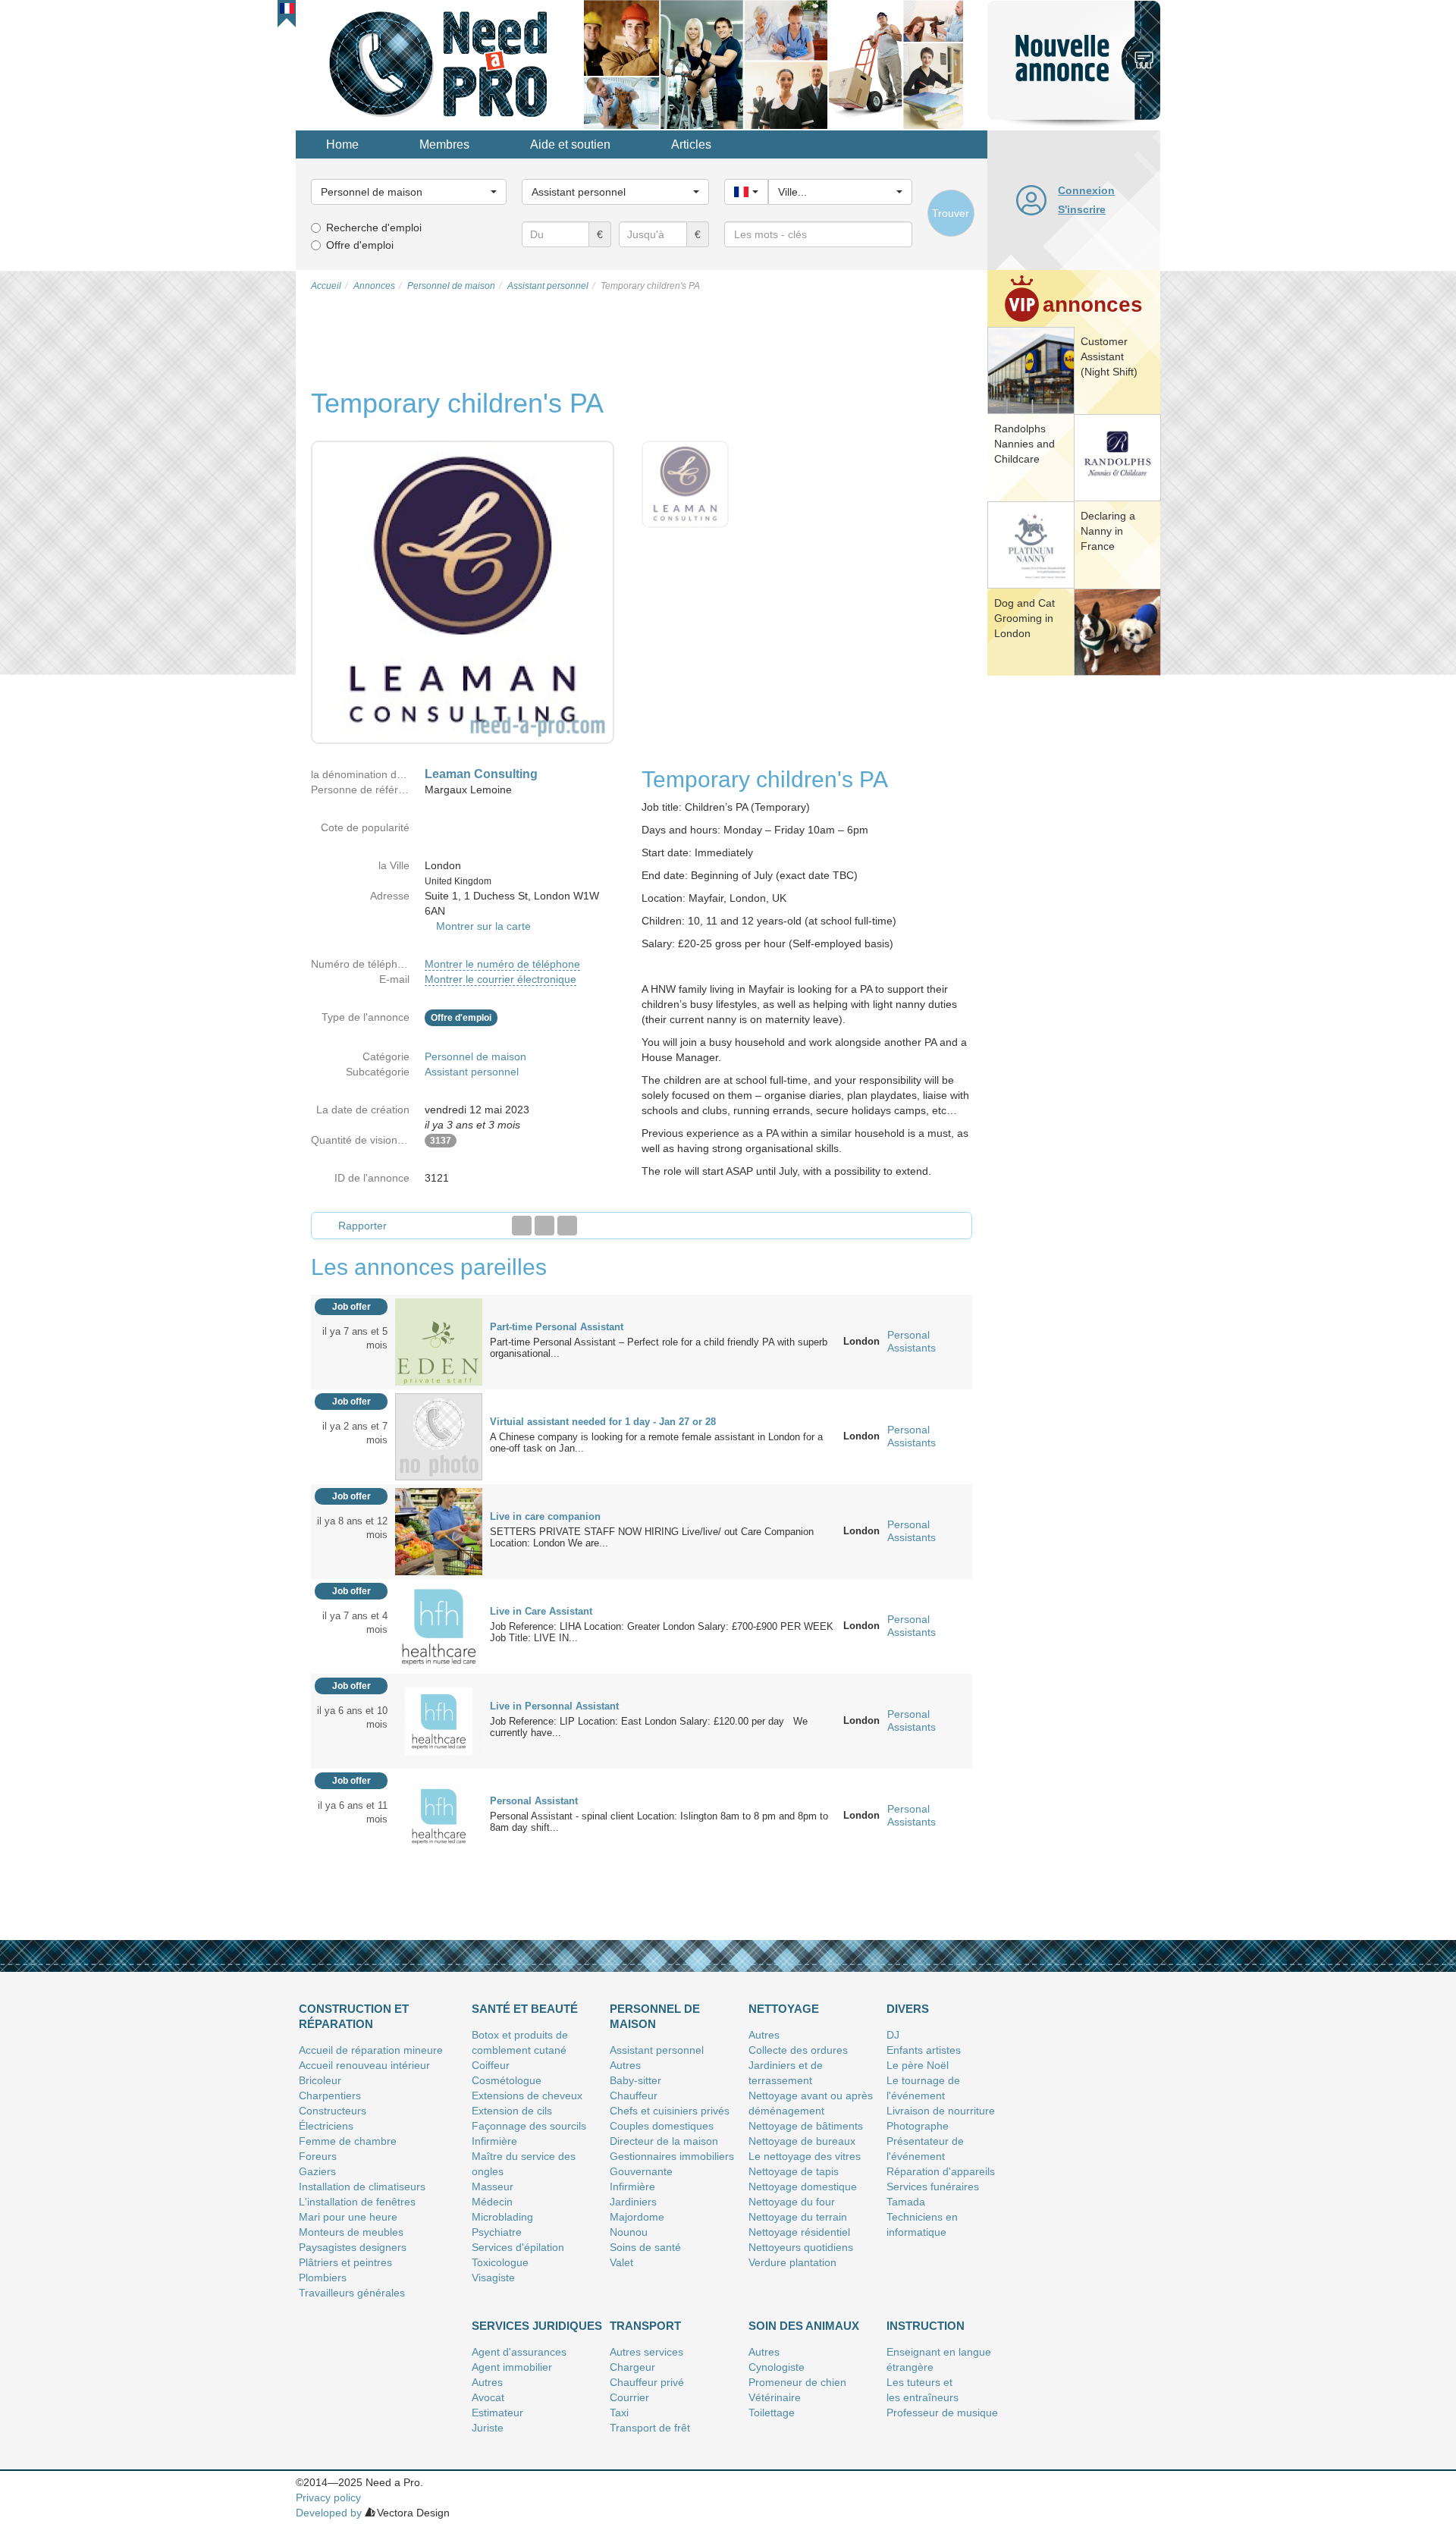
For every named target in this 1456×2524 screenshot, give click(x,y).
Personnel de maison (475, 1056)
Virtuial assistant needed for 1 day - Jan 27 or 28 (603, 1422)
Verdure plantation (792, 2262)
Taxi (619, 2413)
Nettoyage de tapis (794, 2171)
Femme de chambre (348, 2141)
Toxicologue (500, 2262)
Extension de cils (512, 2111)
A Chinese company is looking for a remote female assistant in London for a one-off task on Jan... (656, 1443)
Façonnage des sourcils (529, 2126)
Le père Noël (918, 2065)
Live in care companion (545, 1516)
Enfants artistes (924, 2050)
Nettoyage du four (792, 2202)
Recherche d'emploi (374, 228)
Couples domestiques (662, 2126)
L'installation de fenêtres (357, 2202)
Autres (625, 2065)
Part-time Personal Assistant (557, 1327)
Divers (908, 2009)
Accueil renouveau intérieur (364, 2065)
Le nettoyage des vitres (805, 2156)
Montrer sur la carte (483, 926)
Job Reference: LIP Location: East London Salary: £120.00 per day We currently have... (649, 1727)
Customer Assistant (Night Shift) (1109, 356)
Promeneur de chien (797, 2382)
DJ (893, 2035)
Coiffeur (491, 2065)
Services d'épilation (518, 2247)
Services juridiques (537, 2326)
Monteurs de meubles (351, 2232)
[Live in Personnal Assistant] (439, 1720)
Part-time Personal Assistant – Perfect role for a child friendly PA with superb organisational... (659, 1348)
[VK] (567, 1226)
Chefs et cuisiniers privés (670, 2111)
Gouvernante (641, 2171)
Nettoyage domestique (803, 2187)
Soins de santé (645, 2247)
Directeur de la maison (664, 2141)
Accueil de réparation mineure (371, 2050)
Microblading (502, 2217)
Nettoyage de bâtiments (806, 2126)
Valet (621, 2262)
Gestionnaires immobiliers (672, 2156)
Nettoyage (784, 2009)
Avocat (488, 2397)
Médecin (492, 2202)
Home (342, 144)
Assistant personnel (472, 1072)
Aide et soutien (570, 144)
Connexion (1086, 190)
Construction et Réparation (354, 2016)
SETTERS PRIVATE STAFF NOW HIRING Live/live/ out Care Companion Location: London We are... (652, 1537)
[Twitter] (544, 1226)
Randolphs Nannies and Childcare (1025, 444)
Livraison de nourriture (941, 2111)
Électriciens (326, 2126)
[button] (287, 8)
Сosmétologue (507, 2080)
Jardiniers (633, 2202)
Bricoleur (320, 2080)
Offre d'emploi (360, 245)
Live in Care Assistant (541, 1611)
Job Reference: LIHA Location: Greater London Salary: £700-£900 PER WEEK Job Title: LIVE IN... (662, 1632)
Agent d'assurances (519, 2352)
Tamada (906, 2202)
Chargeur (632, 2367)
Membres (444, 144)
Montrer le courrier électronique (500, 979)
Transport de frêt (650, 2428)
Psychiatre (497, 2232)
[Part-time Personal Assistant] (439, 1341)
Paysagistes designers (353, 2247)
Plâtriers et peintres (345, 2262)
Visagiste (493, 2278)
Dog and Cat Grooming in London (1025, 618)
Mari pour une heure (348, 2217)
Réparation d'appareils (941, 2171)
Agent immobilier (512, 2367)
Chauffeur (634, 2095)
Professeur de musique (942, 2413)
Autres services (646, 2352)
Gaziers (317, 2171)
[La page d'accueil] (440, 64)
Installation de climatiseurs (362, 2187)
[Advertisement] (1074, 914)
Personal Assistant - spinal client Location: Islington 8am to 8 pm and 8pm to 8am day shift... (659, 1822)
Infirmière (494, 2141)
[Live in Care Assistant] (439, 1625)
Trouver (951, 213)
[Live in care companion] (439, 1530)
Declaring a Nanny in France (1108, 531)
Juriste (488, 2428)
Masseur (493, 2187)
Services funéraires (933, 2187)
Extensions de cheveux (527, 2095)
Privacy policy (328, 2497)
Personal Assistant (534, 1801)
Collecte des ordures (798, 2050)
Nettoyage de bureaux (802, 2141)
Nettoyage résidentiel (799, 2232)
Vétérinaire (775, 2397)
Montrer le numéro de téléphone (502, 964)
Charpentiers (330, 2095)
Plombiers (323, 2278)
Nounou (629, 2232)
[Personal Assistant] (439, 1815)
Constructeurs (333, 2111)
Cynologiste (777, 2367)
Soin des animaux (804, 2326)
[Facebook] (522, 1226)
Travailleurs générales (352, 2293)
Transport (645, 2326)
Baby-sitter (635, 2080)
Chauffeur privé (647, 2382)
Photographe (918, 2126)
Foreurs (318, 2156)
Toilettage (772, 2413)
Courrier (629, 2397)
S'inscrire (1082, 209)
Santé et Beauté (525, 2009)
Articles (691, 144)
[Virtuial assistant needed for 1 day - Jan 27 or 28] (439, 1436)
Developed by (329, 2513)
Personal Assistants (912, 1341)
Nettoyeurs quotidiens (801, 2247)
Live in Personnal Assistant (554, 1706)
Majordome (637, 2217)
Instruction (926, 2326)
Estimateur (497, 2413)
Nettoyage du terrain (798, 2217)
